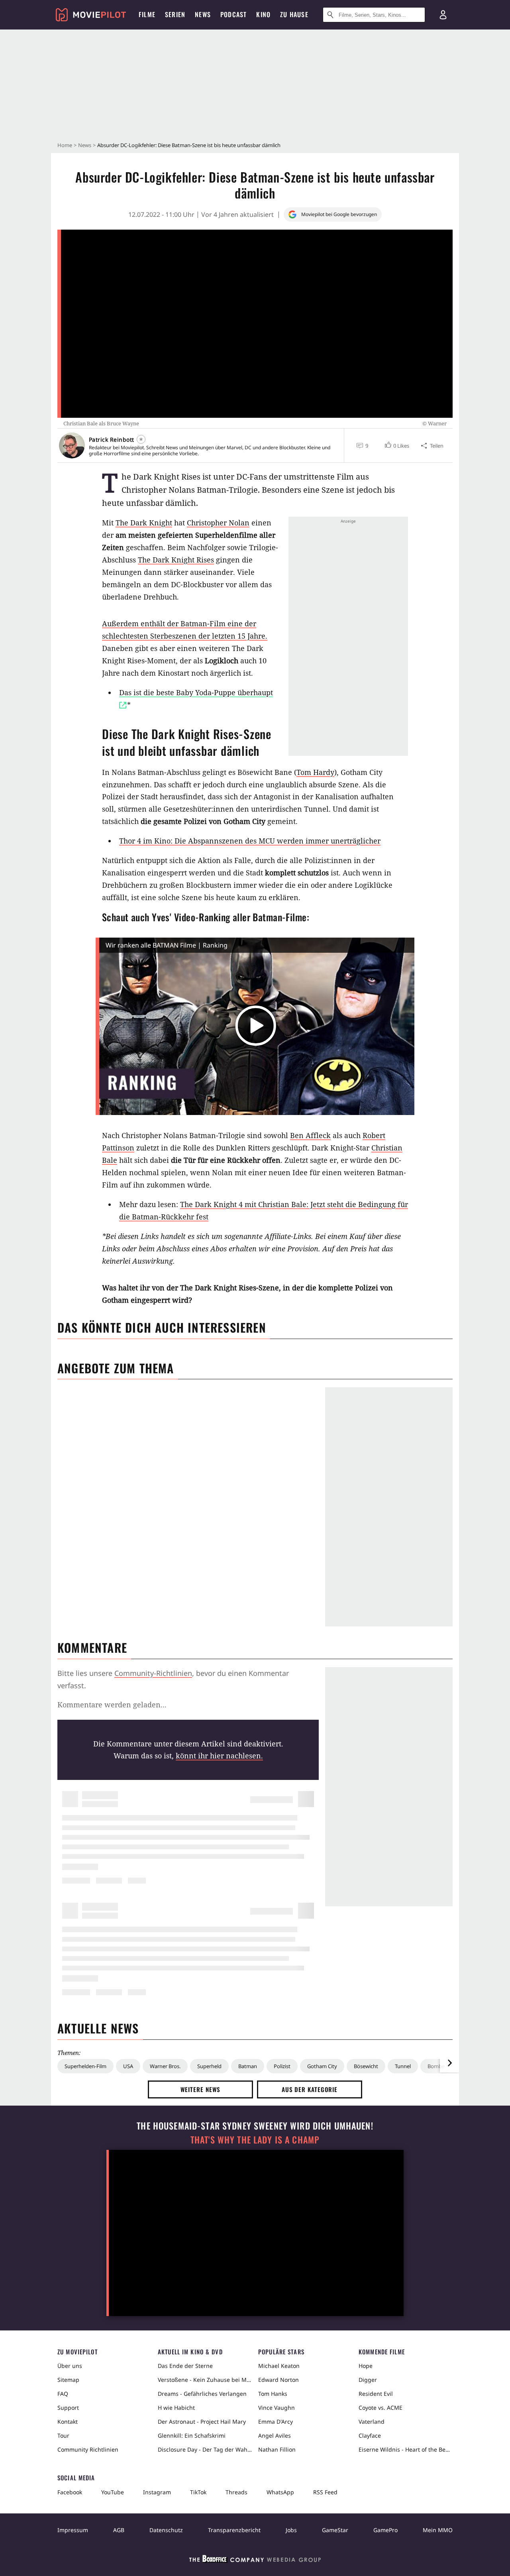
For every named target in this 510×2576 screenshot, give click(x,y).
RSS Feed (325, 2492)
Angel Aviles (275, 2435)
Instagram (157, 2492)
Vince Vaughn (277, 2408)
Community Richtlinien (88, 2449)
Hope (366, 2366)
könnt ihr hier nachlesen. (219, 1756)
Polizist (282, 2066)
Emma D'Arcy (276, 2422)
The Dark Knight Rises (176, 560)
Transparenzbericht (234, 2530)
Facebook (70, 2492)
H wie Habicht (176, 2408)
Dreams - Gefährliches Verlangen (202, 2394)
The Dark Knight (144, 523)
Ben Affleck (310, 1135)
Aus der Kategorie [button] (310, 2089)
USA (128, 2066)
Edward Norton (279, 2380)
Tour (63, 2435)
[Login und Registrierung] (443, 15)
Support (68, 2408)
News (85, 145)
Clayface (370, 2435)
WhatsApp (280, 2492)
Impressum (73, 2530)
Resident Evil (376, 2394)
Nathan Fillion (277, 2449)
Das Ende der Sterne (185, 2366)
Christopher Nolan (218, 523)
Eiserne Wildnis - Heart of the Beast (406, 2449)
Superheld (209, 2066)
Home (65, 145)
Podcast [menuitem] (233, 14)
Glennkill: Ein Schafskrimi (192, 2435)
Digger (368, 2380)
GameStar (335, 2530)
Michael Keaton (279, 2366)
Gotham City (322, 2066)
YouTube (113, 2492)
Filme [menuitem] (147, 14)
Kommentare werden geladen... (112, 1705)
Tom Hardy (315, 772)
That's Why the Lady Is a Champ (255, 2140)
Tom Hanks (273, 2394)
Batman (248, 2066)
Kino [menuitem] (263, 14)
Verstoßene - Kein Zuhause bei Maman (205, 2380)
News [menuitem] (203, 14)
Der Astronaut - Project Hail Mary (202, 2422)
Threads (236, 2492)
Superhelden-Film (85, 2066)
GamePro (385, 2530)
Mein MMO (438, 2530)
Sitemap (68, 2380)
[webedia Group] (255, 2560)
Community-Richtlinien (153, 1673)
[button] (396, 446)
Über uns (70, 2366)
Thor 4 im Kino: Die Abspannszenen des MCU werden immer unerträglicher (250, 841)
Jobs (291, 2530)
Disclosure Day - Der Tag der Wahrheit (205, 2449)
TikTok (198, 2492)
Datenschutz (166, 2530)
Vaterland (372, 2422)
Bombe (436, 2066)
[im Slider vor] (449, 2063)
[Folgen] (141, 439)
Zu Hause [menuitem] (294, 14)
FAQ (63, 2394)
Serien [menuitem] (175, 14)
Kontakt (68, 2422)
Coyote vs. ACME (381, 2408)
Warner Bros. (165, 2066)
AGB (119, 2530)
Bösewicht (366, 2066)
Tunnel (403, 2066)
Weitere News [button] (201, 2089)
